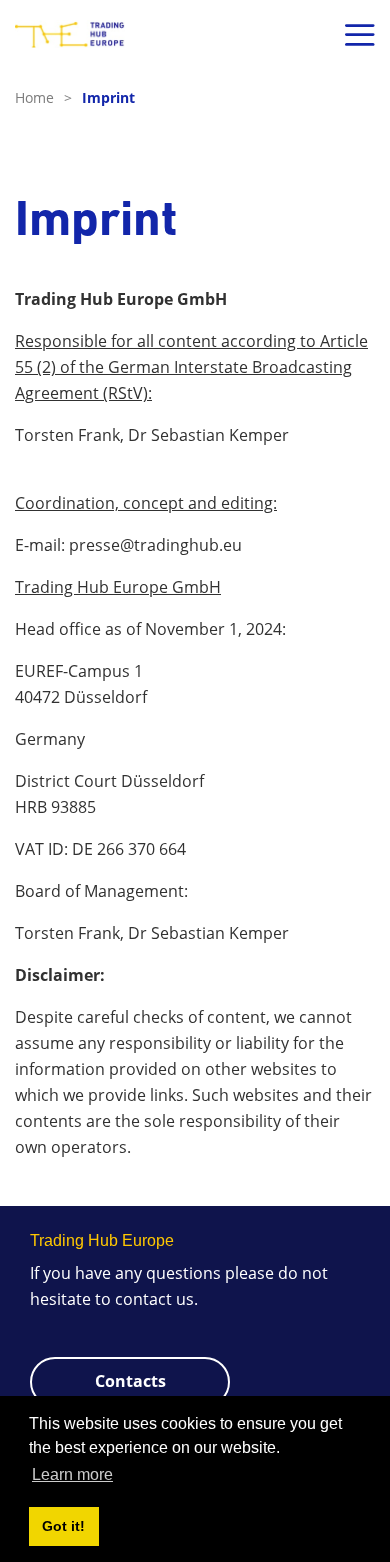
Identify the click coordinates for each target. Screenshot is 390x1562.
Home (43, 97)
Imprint (108, 97)
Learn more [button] (72, 1474)
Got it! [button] (63, 1526)
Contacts (130, 1381)
